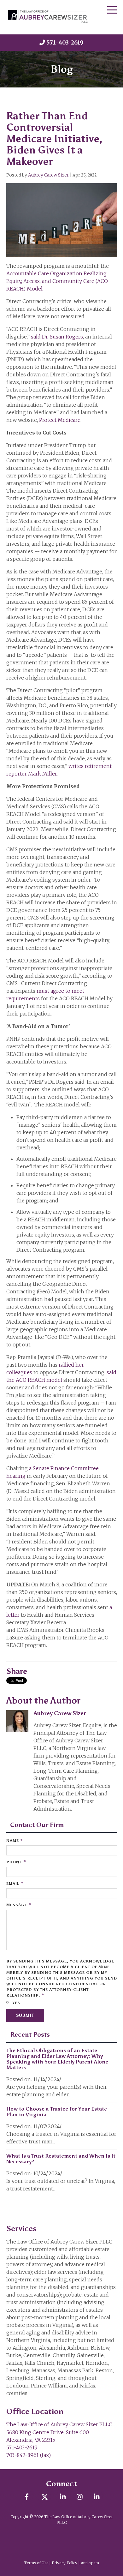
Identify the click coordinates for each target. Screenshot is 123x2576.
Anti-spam (90, 2563)
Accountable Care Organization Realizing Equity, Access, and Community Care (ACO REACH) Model (57, 281)
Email (15, 1883)
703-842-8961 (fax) (29, 2455)
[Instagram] (80, 2497)
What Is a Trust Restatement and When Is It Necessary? (61, 2159)
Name (15, 1840)
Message (19, 1905)
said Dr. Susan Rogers (57, 337)
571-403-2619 (65, 42)
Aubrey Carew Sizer (48, 175)
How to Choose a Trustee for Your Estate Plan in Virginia (57, 2112)
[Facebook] (27, 2497)
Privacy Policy (64, 2563)
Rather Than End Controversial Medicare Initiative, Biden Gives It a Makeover (54, 139)
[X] (45, 2497)
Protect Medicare (60, 420)
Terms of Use (36, 2563)
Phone (16, 1862)
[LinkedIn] (63, 2497)
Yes (16, 2003)
